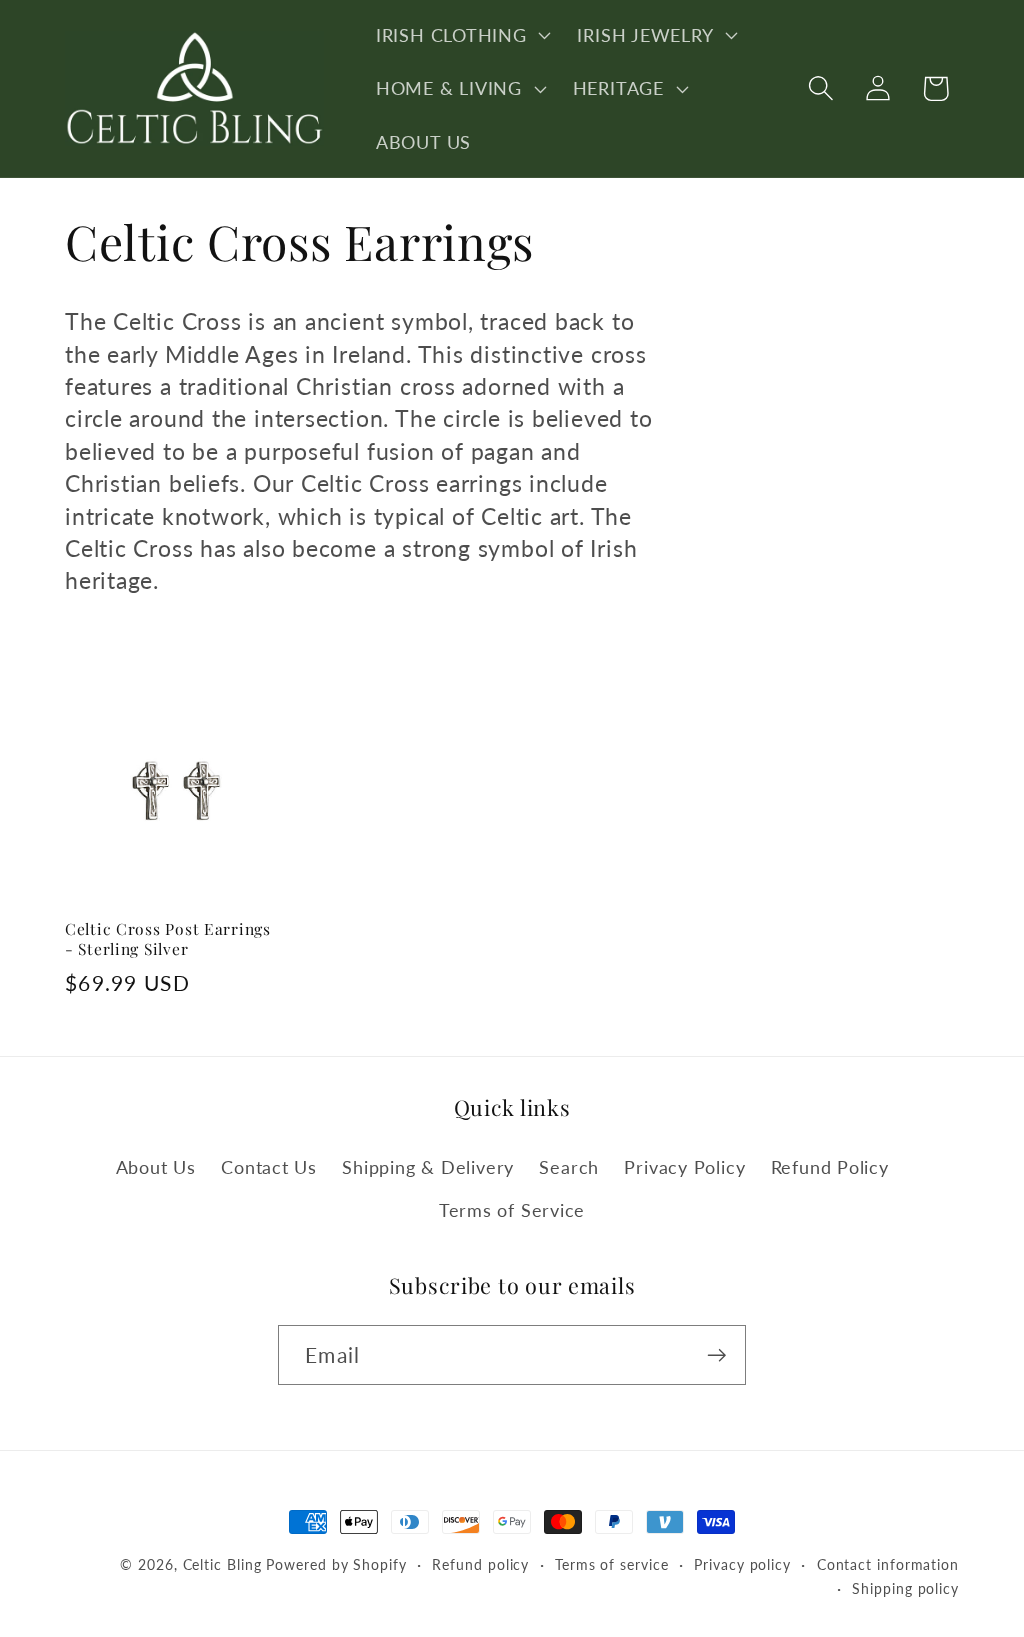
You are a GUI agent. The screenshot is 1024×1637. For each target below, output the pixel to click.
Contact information (888, 1564)
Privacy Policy (684, 1167)
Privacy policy (742, 1564)
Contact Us (269, 1167)
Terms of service (612, 1564)
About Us (156, 1167)
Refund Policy (830, 1167)
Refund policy (480, 1564)
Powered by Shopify (336, 1564)
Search (569, 1167)
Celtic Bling (222, 1564)
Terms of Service (512, 1210)
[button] (461, 35)
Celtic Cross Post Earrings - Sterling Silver (168, 939)
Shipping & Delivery (428, 1167)
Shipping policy (905, 1588)
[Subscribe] (716, 1355)
